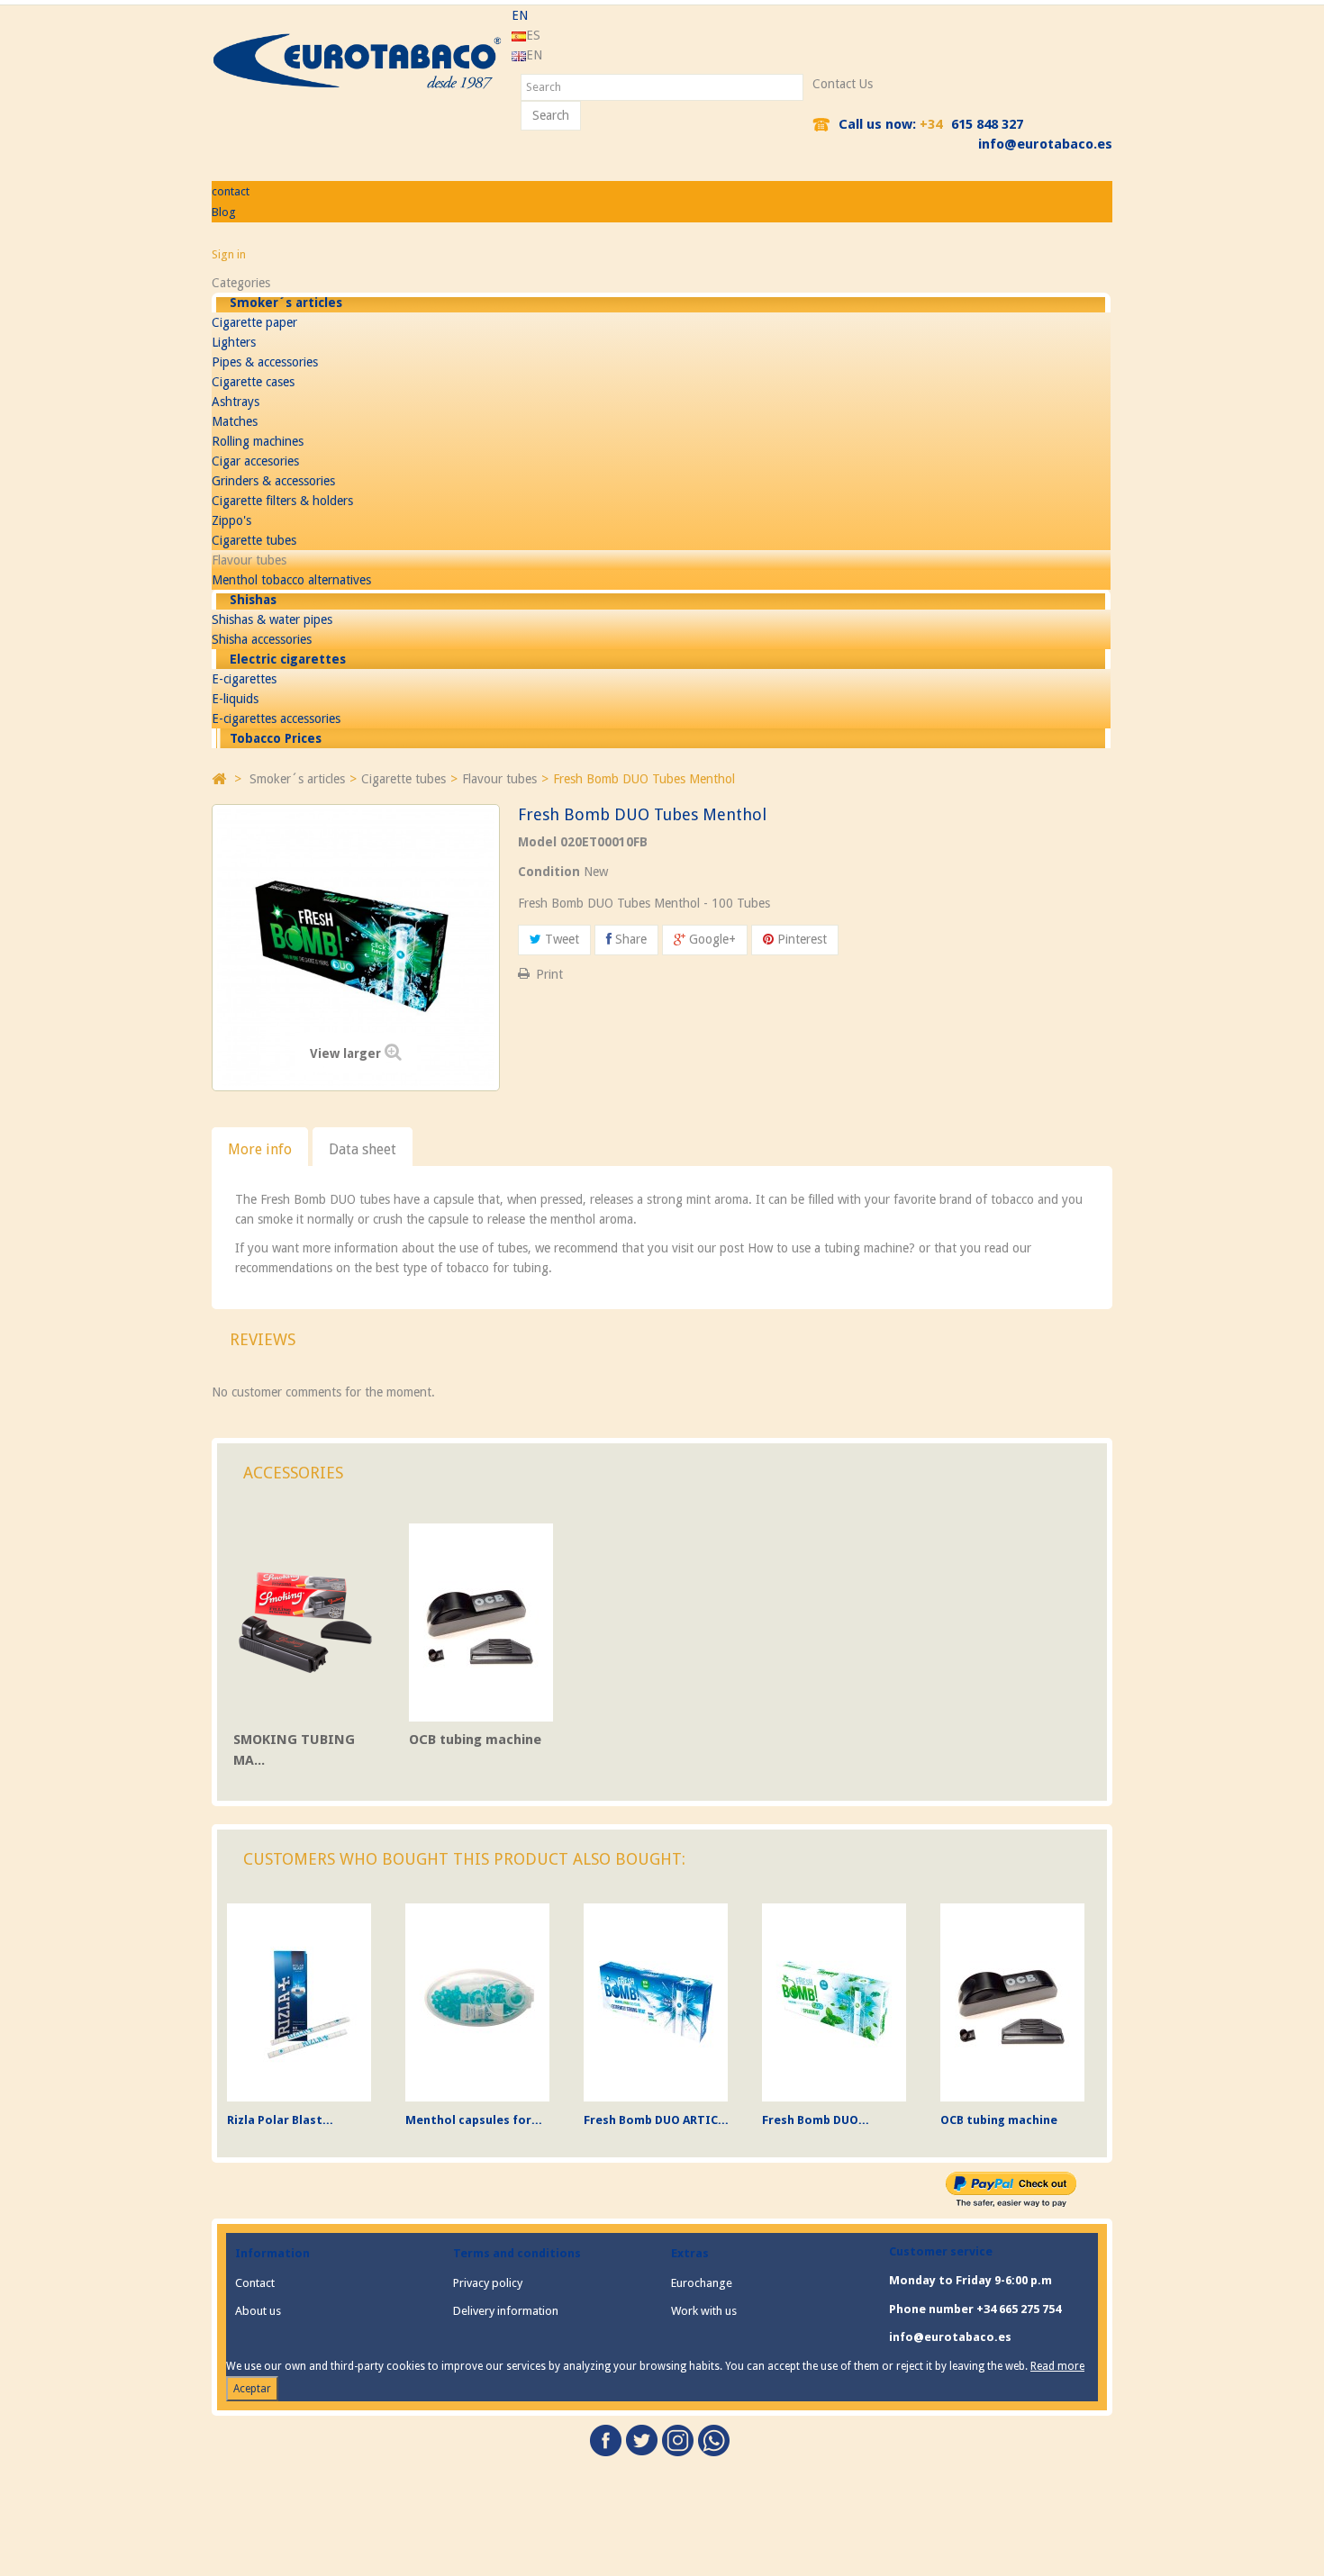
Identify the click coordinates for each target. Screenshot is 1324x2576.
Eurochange (702, 2283)
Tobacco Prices (276, 738)
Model (537, 842)
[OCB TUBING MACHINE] (481, 1622)
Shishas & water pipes (272, 619)
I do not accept (1254, 2560)
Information (272, 2253)
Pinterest (800, 939)
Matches (235, 421)
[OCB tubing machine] (1012, 2002)
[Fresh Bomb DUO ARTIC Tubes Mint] (656, 2002)
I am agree (49, 2563)
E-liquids (235, 699)
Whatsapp (714, 2440)
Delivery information (506, 2311)
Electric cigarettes (288, 659)
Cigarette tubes (254, 540)
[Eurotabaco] (357, 61)
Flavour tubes (249, 560)
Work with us (704, 2311)
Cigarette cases (253, 382)
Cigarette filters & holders (282, 501)
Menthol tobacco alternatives (291, 580)
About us (258, 2311)
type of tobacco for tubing (476, 1268)
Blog (224, 212)
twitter (642, 2440)
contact (231, 191)
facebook (606, 2440)
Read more (1057, 2366)
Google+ (711, 939)
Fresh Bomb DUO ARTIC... (656, 2120)
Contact (255, 2283)
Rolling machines (258, 441)
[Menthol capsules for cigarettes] (477, 2002)
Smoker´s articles (286, 303)
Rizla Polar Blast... (280, 2120)
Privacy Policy (38, 2532)
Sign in (229, 254)
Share (629, 939)
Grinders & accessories (273, 481)
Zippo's (231, 520)
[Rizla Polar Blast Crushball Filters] (299, 2002)
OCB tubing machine (475, 1740)
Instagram (678, 2440)
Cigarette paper (254, 322)
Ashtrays (236, 402)
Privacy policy (488, 2283)
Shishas (253, 600)
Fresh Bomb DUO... (816, 2120)
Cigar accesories (255, 461)
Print (549, 974)
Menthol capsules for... (474, 2120)
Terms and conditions (517, 2253)
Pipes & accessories (265, 362)
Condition (549, 872)
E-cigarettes (244, 679)
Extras (690, 2253)
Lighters (234, 342)
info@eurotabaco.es (1045, 144)
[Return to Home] (219, 778)
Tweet (560, 939)
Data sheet (363, 1149)
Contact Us (843, 84)
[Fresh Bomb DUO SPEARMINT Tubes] (834, 2002)
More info (260, 1149)
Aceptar (252, 2389)
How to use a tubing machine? (831, 1248)
